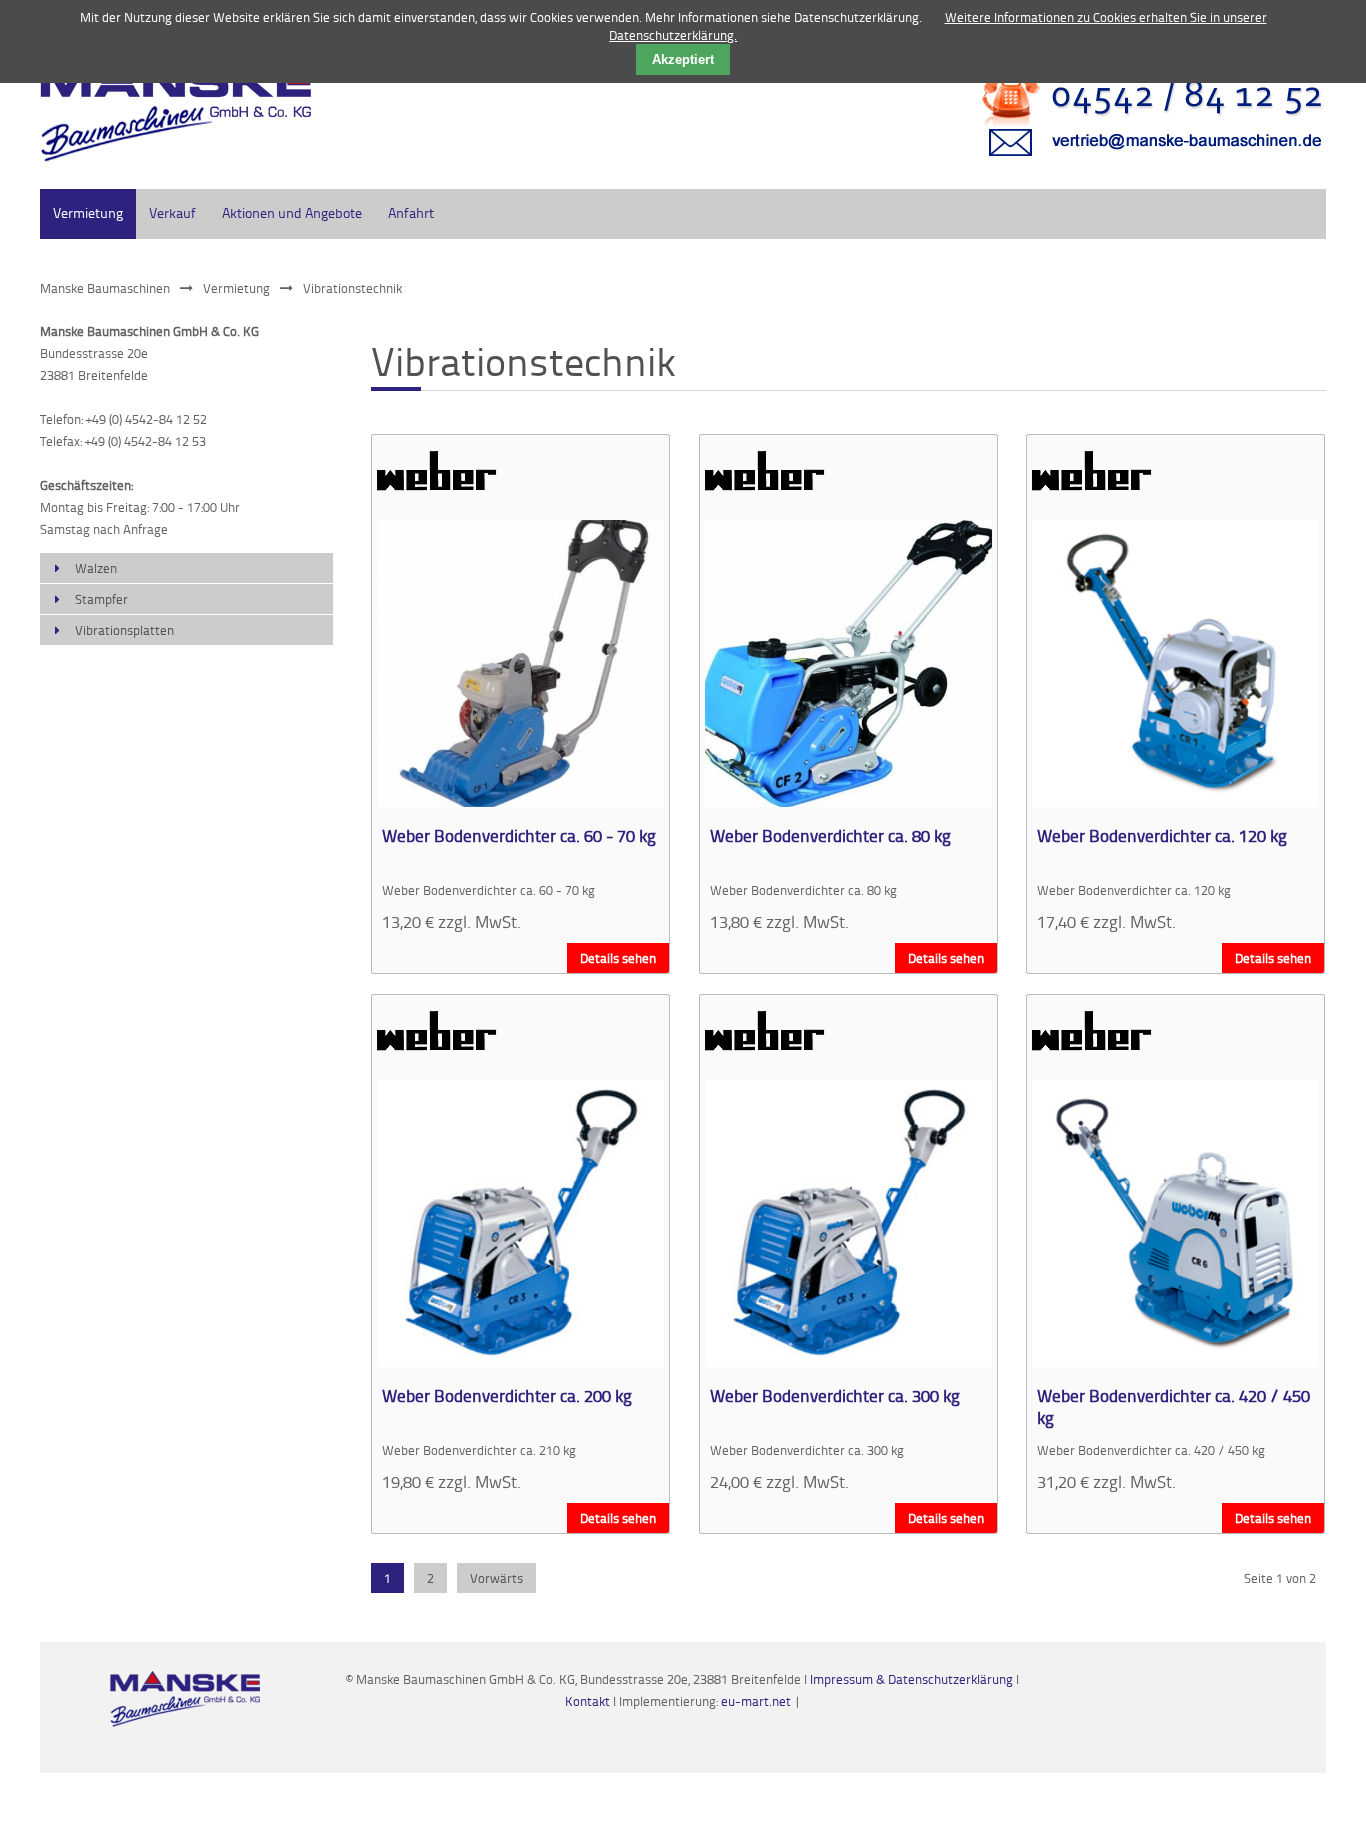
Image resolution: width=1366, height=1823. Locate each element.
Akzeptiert (683, 59)
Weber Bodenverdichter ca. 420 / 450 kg (1173, 1406)
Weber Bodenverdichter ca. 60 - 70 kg (519, 835)
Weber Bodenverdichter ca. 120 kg (1162, 835)
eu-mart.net (756, 1701)
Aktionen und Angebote (292, 212)
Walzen (96, 568)
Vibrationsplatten (124, 630)
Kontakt (589, 1701)
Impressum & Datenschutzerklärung (911, 1679)
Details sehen (618, 958)
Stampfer (101, 599)
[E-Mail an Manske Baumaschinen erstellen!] (1140, 165)
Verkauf (172, 212)
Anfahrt (411, 212)
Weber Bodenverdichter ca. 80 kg (830, 835)
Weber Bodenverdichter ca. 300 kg (835, 1395)
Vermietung (88, 212)
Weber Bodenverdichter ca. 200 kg (507, 1395)
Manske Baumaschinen (105, 288)
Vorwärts (496, 1578)
